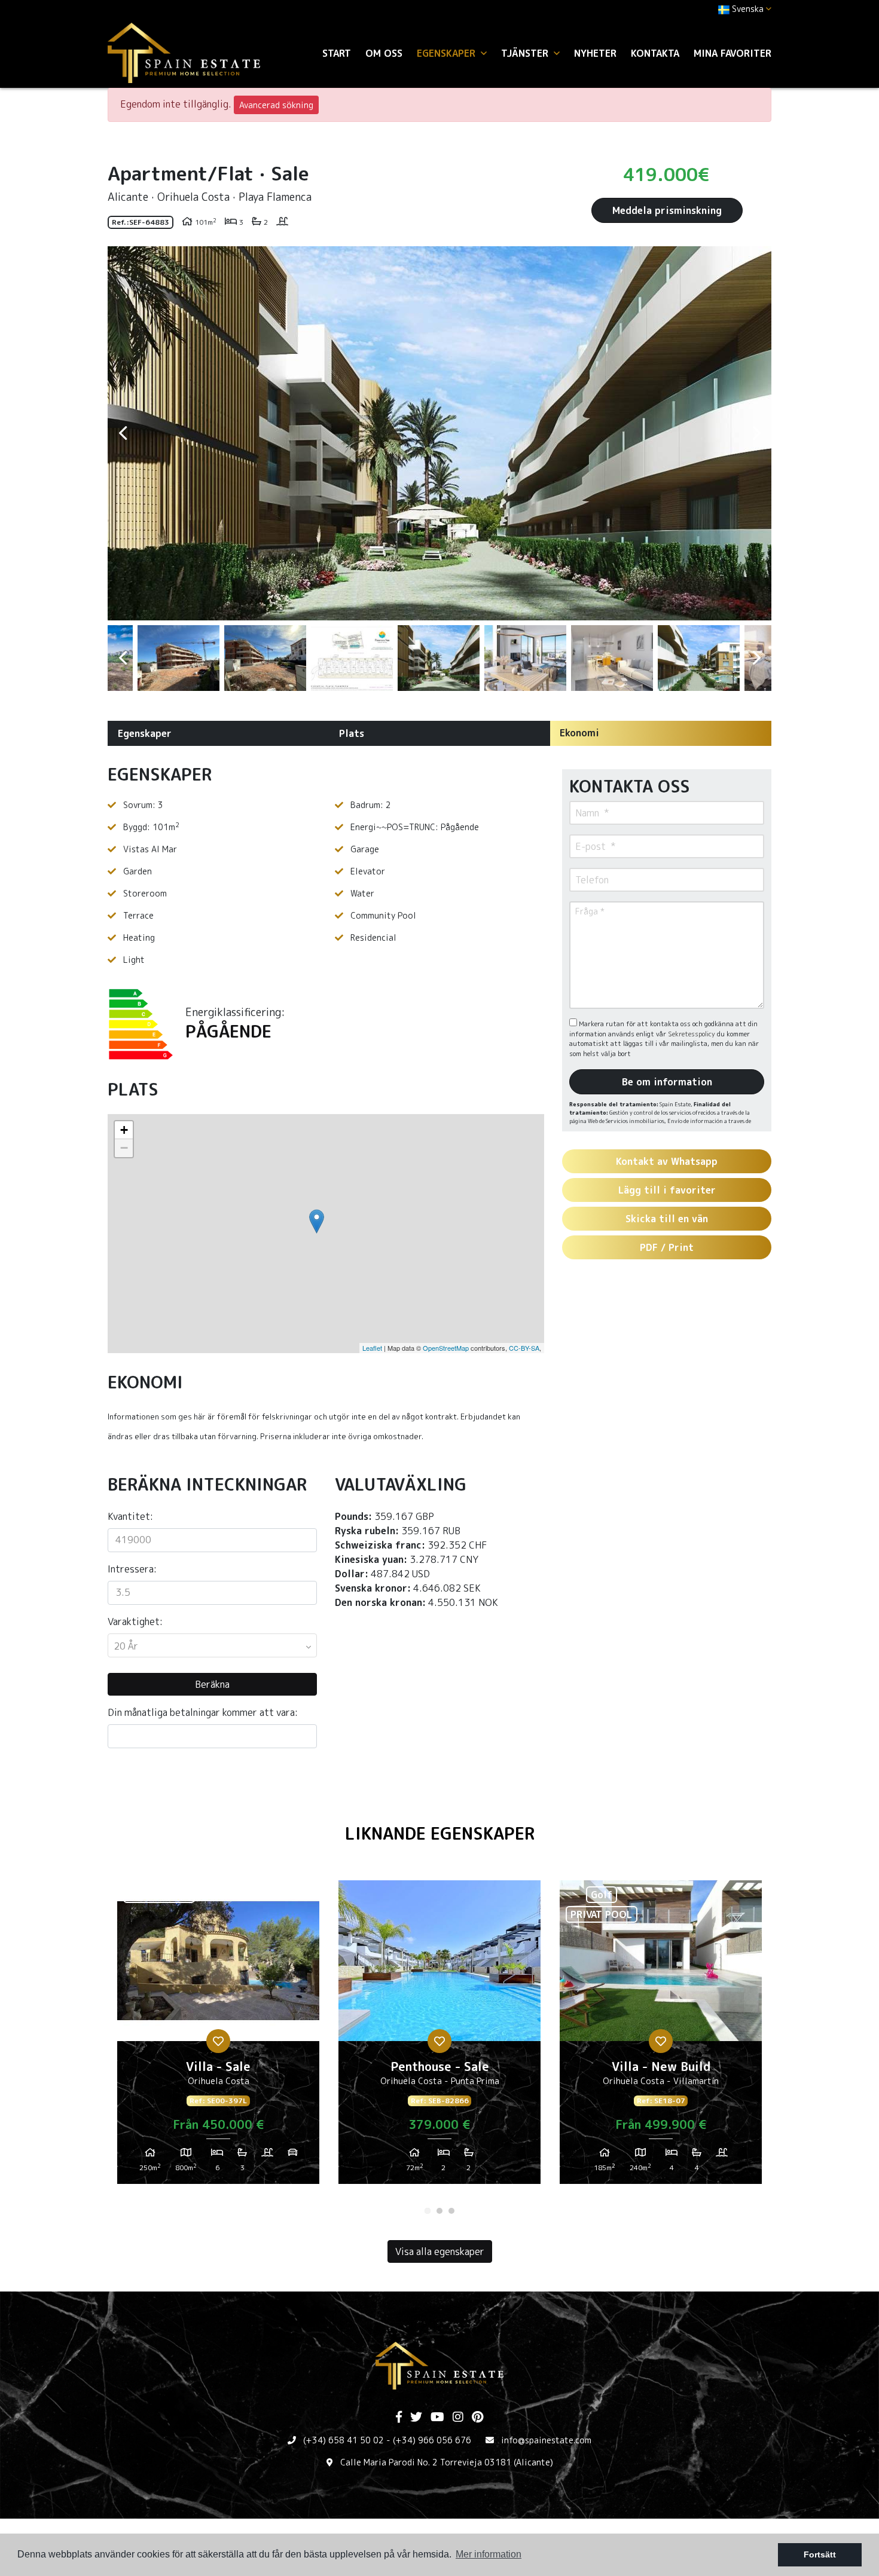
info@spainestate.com (546, 2440)
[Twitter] (416, 2418)
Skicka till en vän (667, 1219)
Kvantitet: (130, 1516)
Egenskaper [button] (448, 53)
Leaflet (372, 1348)
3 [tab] (451, 2211)
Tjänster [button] (526, 53)
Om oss (384, 53)
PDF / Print (667, 1247)
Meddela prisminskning (667, 210)
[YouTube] (437, 2418)
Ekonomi (579, 733)
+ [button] (124, 1130)
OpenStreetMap (446, 1348)
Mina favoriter (732, 53)
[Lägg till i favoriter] (218, 2041)
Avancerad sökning (276, 105)
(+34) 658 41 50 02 (344, 2440)
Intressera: (132, 1569)
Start (337, 53)
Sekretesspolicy (692, 1034)
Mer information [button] (489, 2554)
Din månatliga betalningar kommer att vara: (203, 1712)
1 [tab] (428, 2211)
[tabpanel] (218, 2037)
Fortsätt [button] (820, 2554)
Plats (352, 733)
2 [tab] (439, 2211)
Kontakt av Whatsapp (667, 1161)
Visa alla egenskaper (440, 2251)
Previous (123, 433)
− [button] (124, 1148)
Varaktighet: (135, 1622)
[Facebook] (399, 2418)
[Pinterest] (477, 2418)
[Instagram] (458, 2418)
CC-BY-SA (524, 1348)
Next (756, 433)
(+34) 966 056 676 (432, 2440)
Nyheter (595, 53)
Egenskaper (145, 733)
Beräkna (212, 1684)
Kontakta (655, 53)
